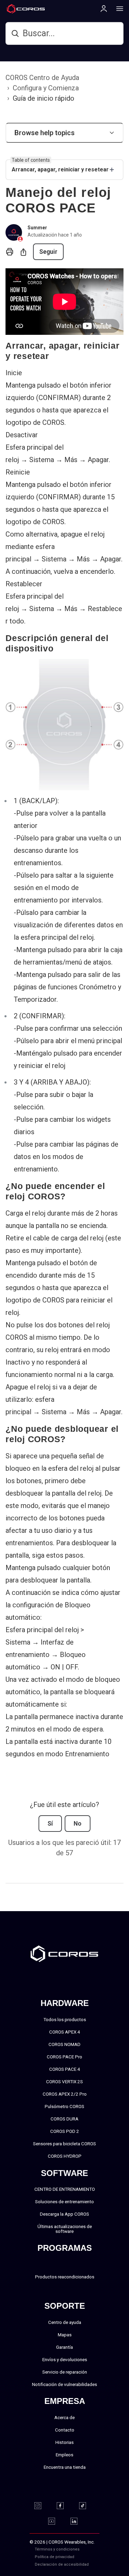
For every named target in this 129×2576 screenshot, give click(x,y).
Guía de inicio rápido (44, 98)
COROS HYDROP (65, 2156)
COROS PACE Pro (64, 2057)
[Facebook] (64, 2506)
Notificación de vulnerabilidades (64, 2384)
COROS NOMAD (64, 2044)
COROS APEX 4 (65, 2032)
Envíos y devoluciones (65, 2359)
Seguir (48, 252)
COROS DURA (64, 2119)
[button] (64, 133)
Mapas (65, 2335)
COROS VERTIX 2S (64, 2081)
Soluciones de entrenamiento (64, 2201)
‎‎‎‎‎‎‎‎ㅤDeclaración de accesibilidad (62, 2564)
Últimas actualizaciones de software (65, 2229)
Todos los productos (65, 2019)
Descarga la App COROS (64, 2214)
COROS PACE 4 (65, 2069)
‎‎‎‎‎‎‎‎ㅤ (87, 2557)
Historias (64, 2442)
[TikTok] (87, 2506)
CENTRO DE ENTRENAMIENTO (65, 2189)
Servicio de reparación (65, 2372)
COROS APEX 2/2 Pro (65, 2094)
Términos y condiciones (57, 2549)
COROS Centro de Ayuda (42, 78)
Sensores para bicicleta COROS (64, 2144)
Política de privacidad (55, 2557)
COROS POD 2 (65, 2131)
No (78, 1824)
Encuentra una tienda (65, 2467)
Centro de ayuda (65, 2322)
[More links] (118, 8)
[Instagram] (42, 2506)
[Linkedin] (78, 2521)
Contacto (65, 2430)
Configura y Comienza (46, 88)
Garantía (64, 2347)
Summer (37, 228)
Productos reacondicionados (65, 2277)
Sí (50, 1824)
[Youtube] (56, 2521)
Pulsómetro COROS (64, 2106)
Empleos (64, 2455)
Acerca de (64, 2417)
